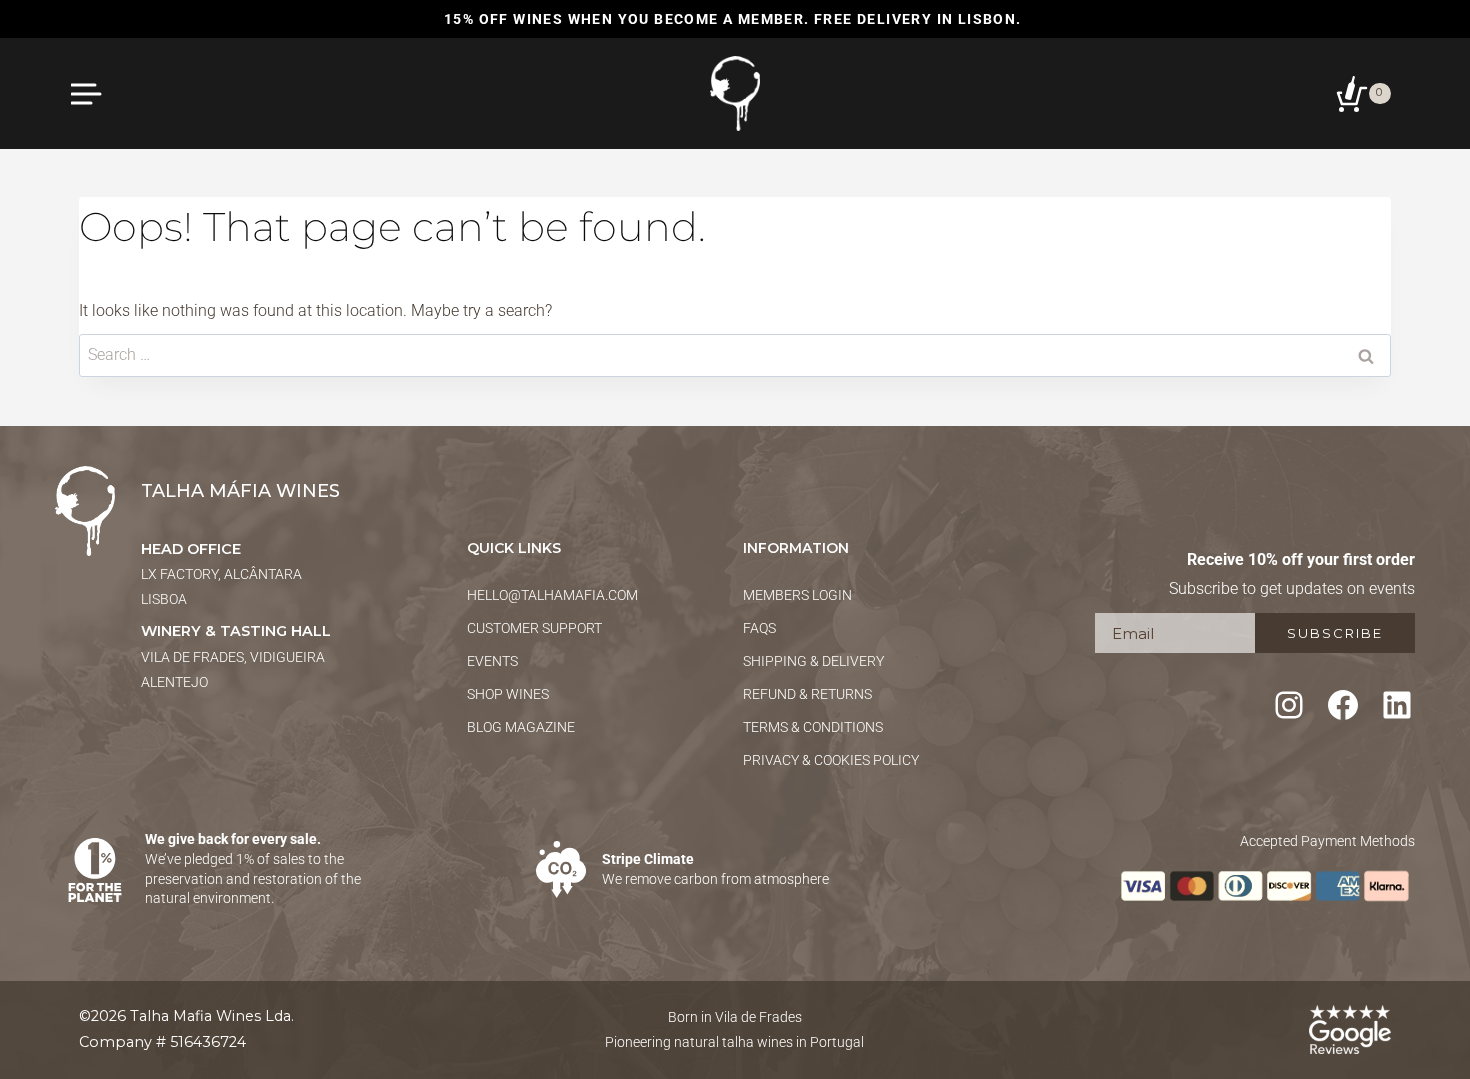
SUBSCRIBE (1335, 633)
